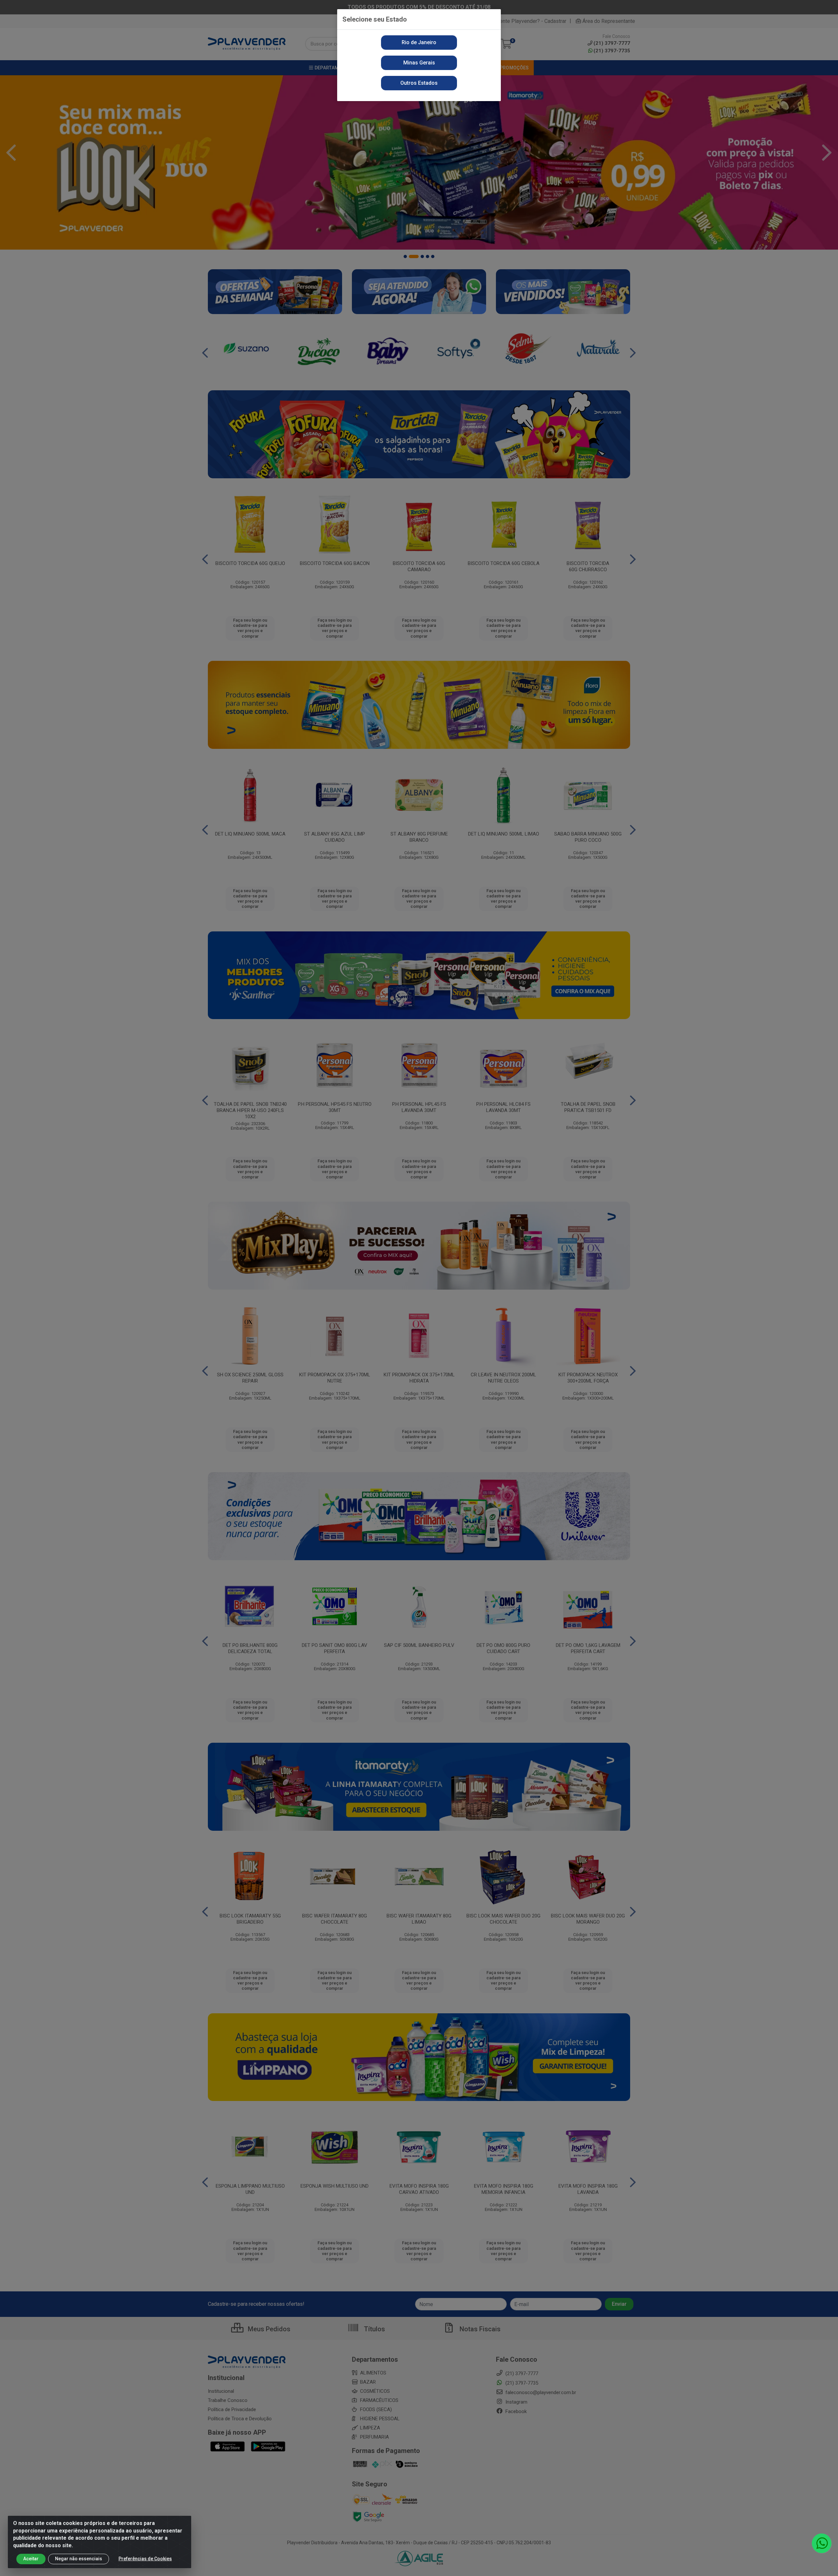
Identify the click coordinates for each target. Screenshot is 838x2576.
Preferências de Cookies (145, 2559)
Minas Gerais (419, 63)
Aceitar (31, 2559)
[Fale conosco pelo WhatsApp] (822, 2543)
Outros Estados (419, 83)
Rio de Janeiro (419, 42)
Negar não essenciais (79, 2559)
